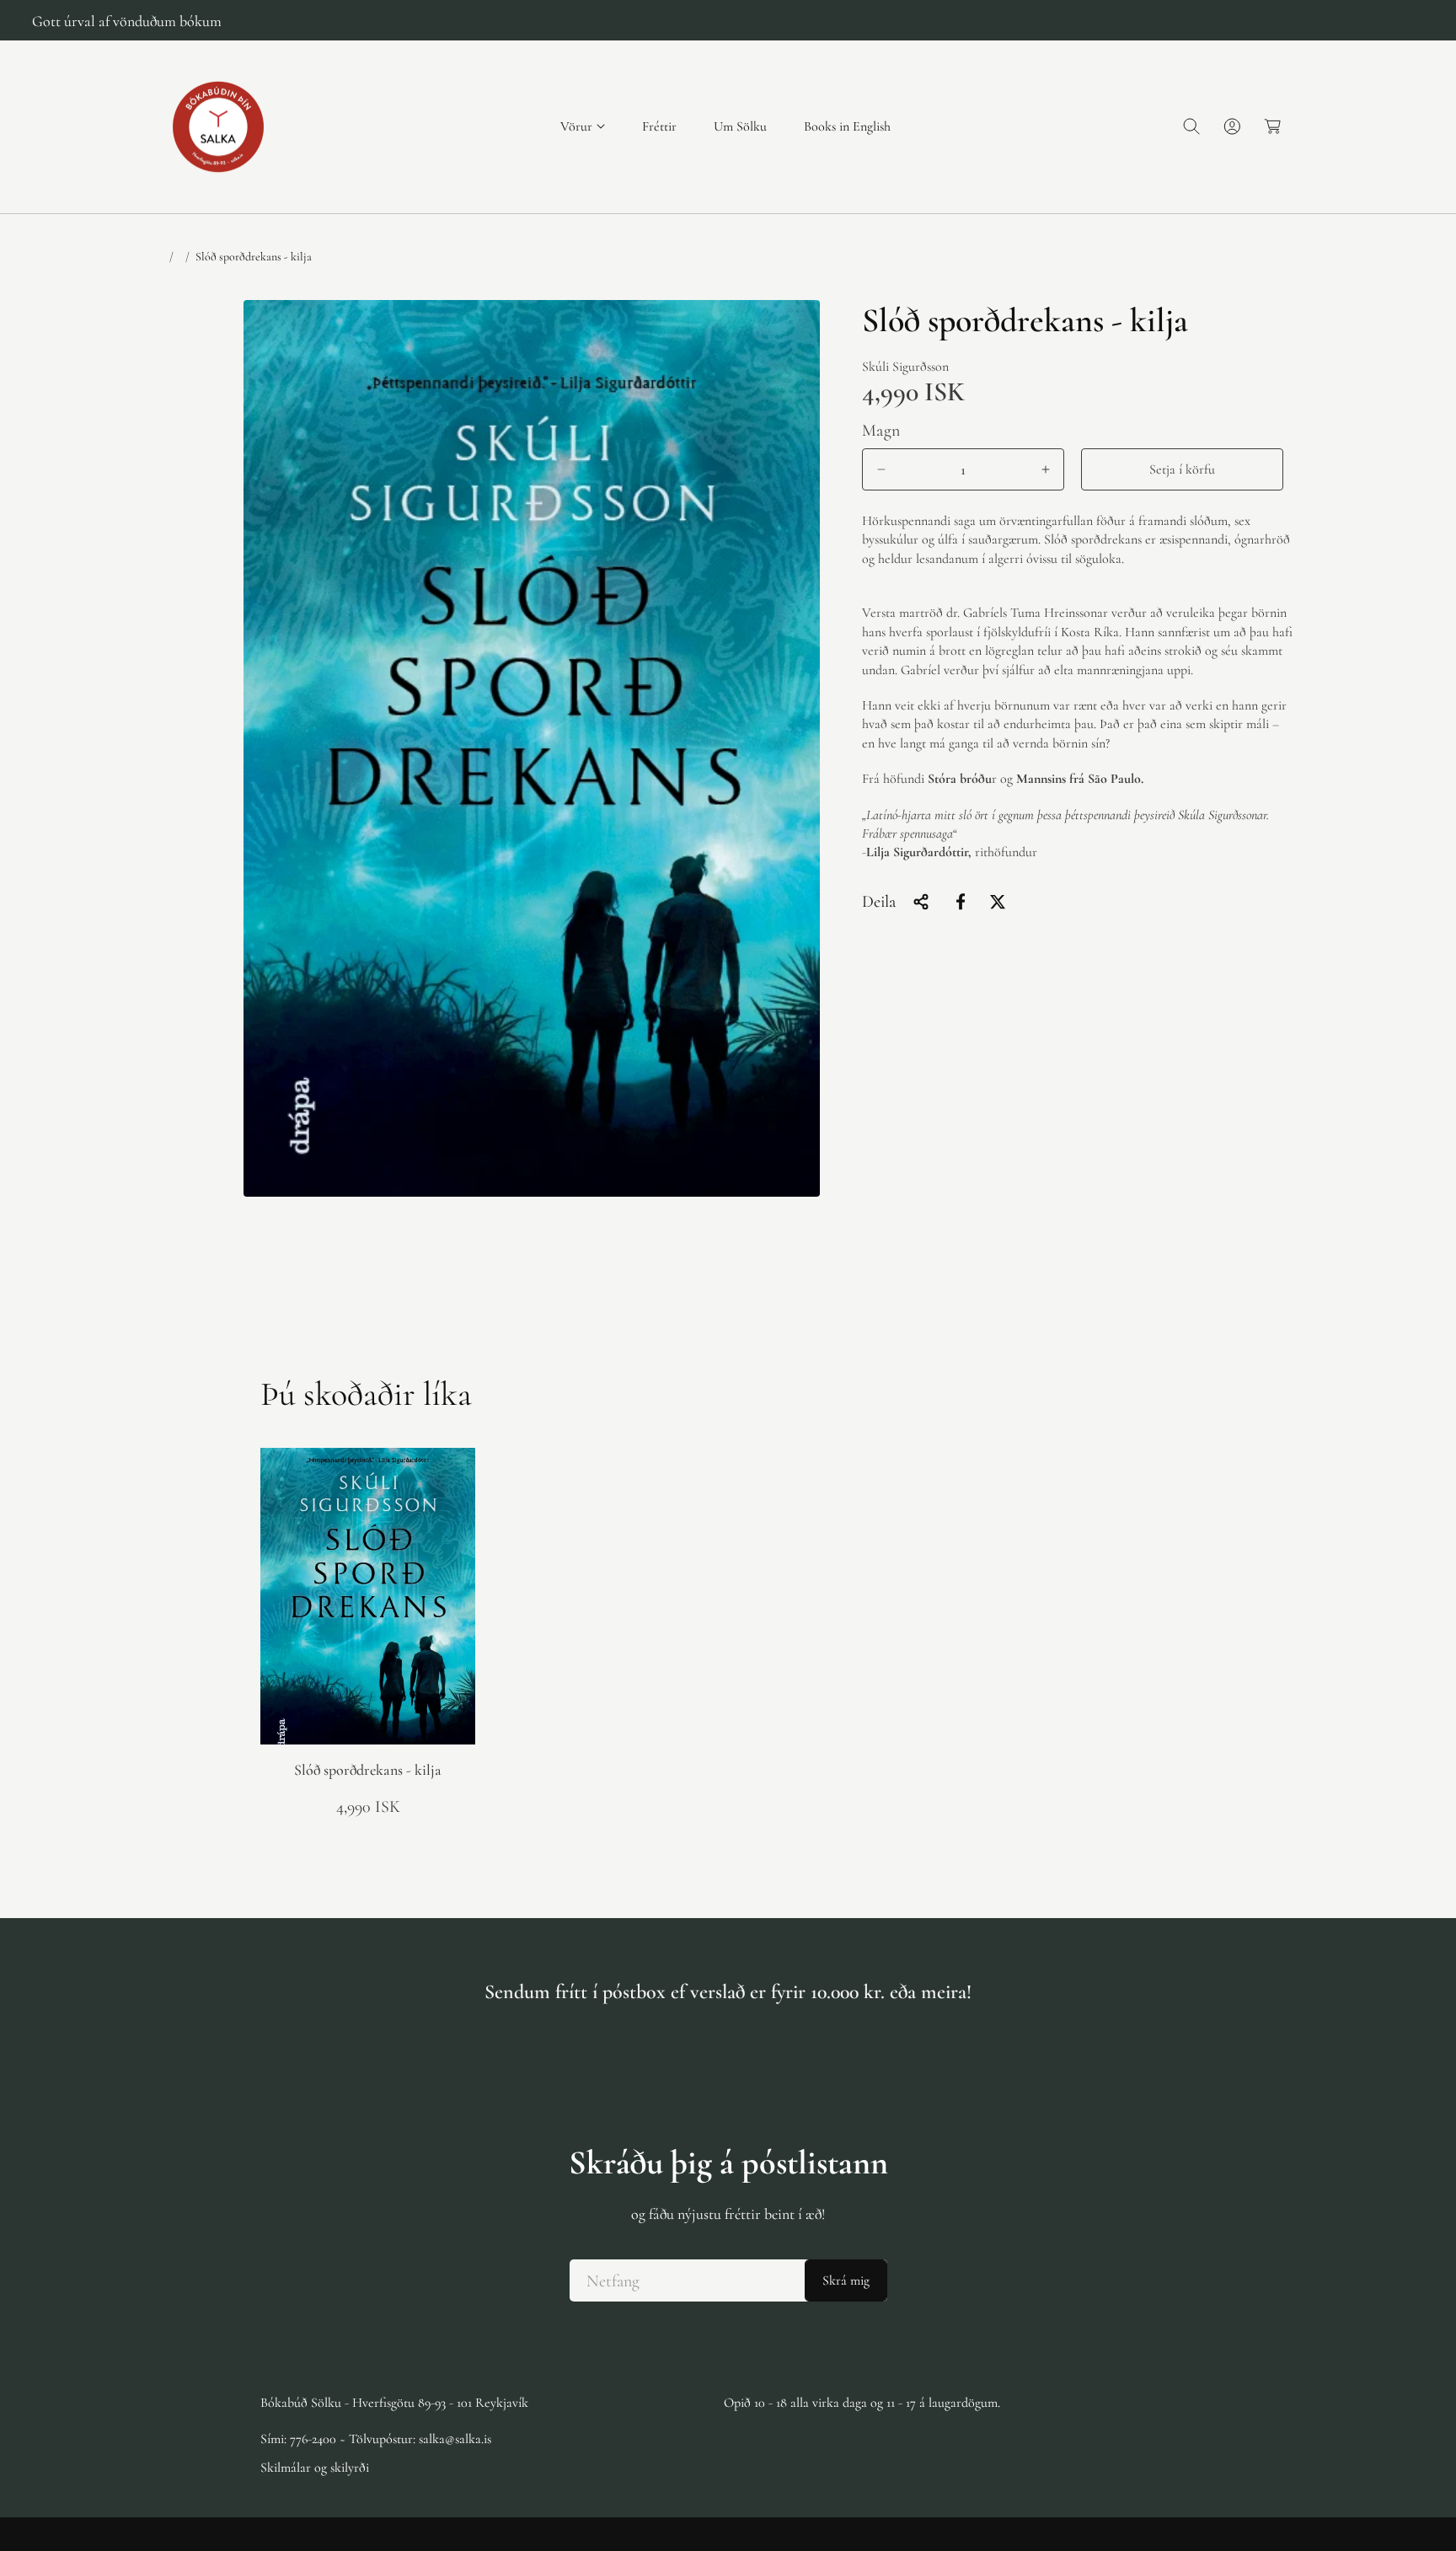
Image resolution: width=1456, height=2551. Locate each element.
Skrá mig (846, 2280)
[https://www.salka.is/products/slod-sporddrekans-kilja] (961, 902)
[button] (583, 127)
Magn (881, 431)
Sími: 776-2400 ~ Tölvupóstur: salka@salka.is (376, 2438)
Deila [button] (879, 902)
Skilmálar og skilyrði (315, 2467)
